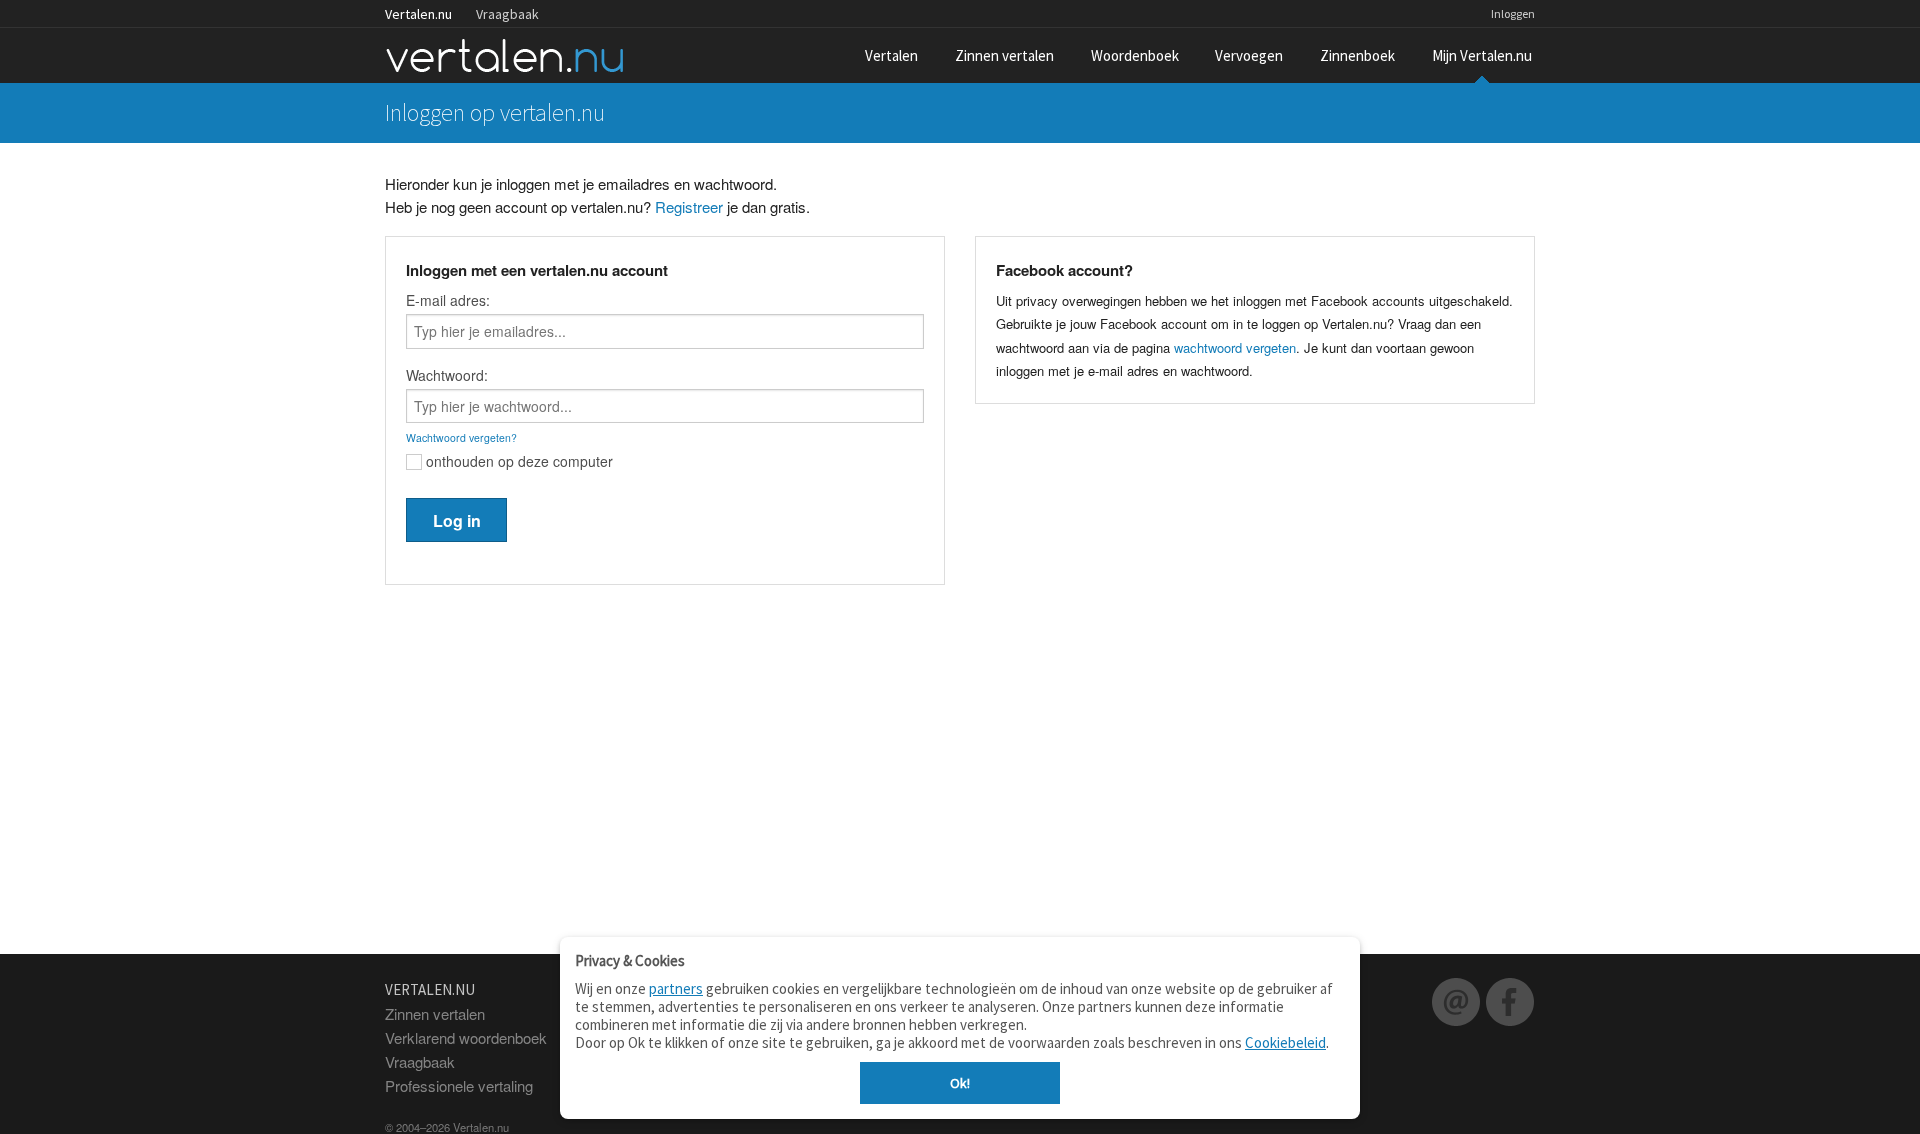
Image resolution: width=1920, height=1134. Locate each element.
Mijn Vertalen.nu (1482, 55)
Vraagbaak (507, 14)
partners (676, 988)
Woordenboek (1135, 55)
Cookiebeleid (1285, 1042)
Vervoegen (1249, 55)
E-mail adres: (448, 300)
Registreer (689, 206)
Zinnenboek (1357, 55)
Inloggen (1513, 13)
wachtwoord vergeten (1235, 347)
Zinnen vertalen (1004, 55)
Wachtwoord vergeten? (461, 437)
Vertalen (891, 55)
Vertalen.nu (418, 14)
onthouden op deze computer (517, 461)
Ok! (960, 1083)
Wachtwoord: (447, 375)
